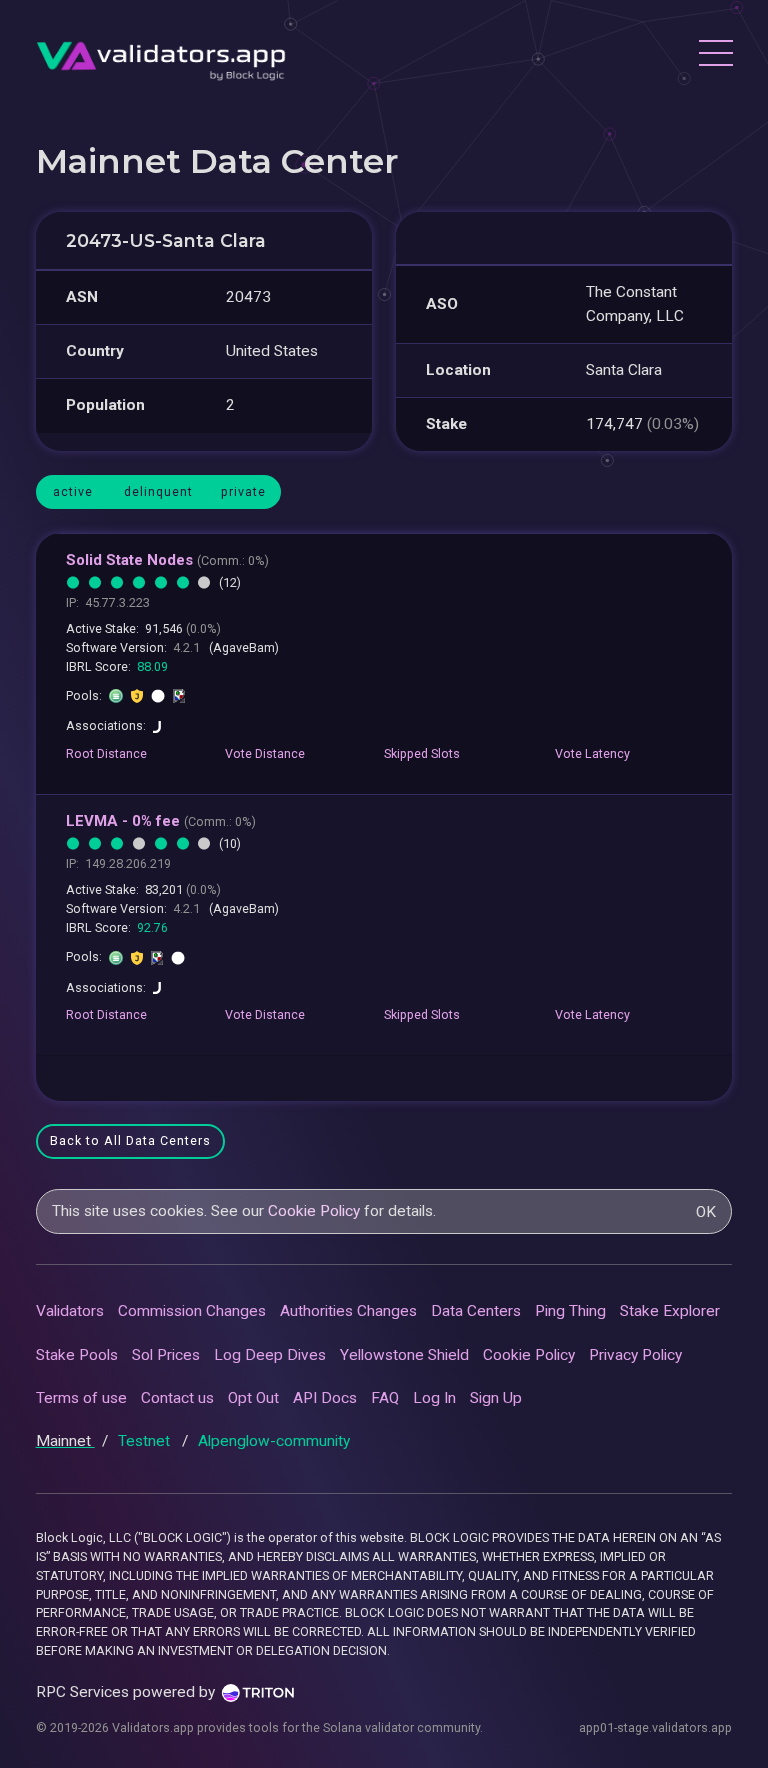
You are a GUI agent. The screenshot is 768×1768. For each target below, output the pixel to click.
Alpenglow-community (274, 1441)
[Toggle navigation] (715, 56)
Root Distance (106, 753)
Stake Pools (77, 1355)
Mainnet (65, 1441)
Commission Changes (192, 1311)
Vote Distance (265, 753)
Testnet (146, 1441)
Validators (70, 1311)
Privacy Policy (635, 1355)
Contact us (177, 1398)
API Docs (325, 1398)
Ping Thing (570, 1311)
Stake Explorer (670, 1311)
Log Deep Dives (270, 1355)
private (243, 491)
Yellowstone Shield (404, 1355)
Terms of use (81, 1398)
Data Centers (476, 1311)
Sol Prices (166, 1355)
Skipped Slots (422, 753)
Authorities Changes (348, 1311)
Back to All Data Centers (130, 1140)
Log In (434, 1398)
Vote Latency (592, 753)
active (73, 491)
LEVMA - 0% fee (161, 821)
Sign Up (496, 1398)
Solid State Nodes (167, 560)
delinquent (158, 491)
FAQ (385, 1398)
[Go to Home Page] (161, 55)
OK (706, 1212)
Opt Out (253, 1398)
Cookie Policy (314, 1211)
